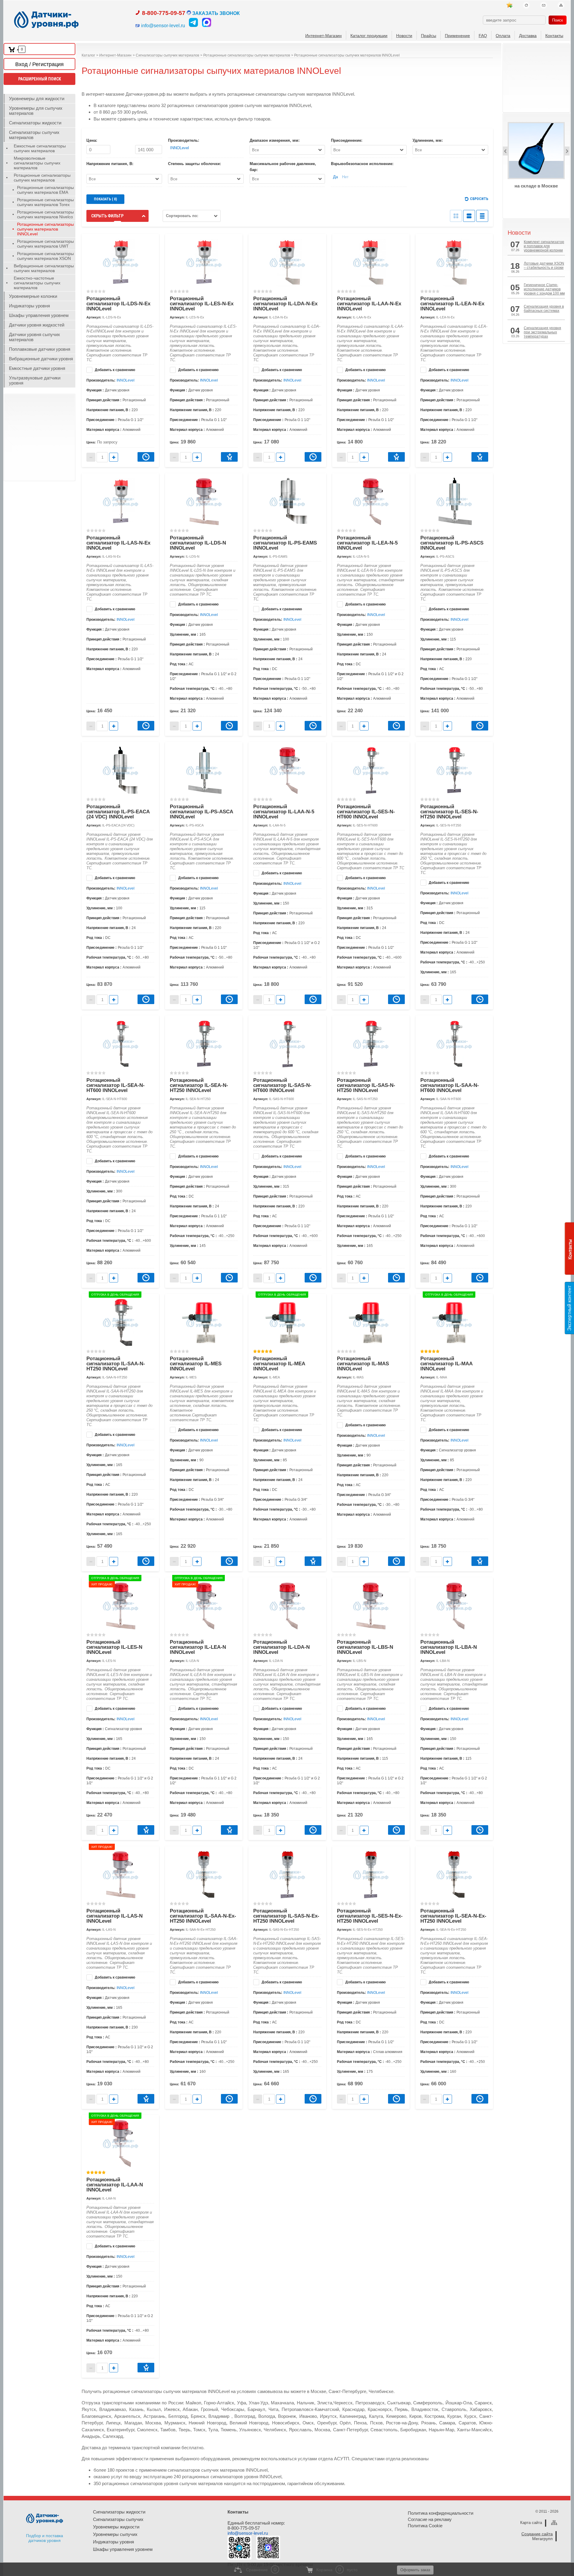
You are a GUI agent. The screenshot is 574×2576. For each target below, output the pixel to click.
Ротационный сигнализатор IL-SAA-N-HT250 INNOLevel (116, 1364)
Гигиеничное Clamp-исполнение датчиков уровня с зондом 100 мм (544, 289)
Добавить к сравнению (115, 370)
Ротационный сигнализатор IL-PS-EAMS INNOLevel (285, 543)
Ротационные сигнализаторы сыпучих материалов (42, 178)
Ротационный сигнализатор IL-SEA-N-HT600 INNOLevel (116, 1085)
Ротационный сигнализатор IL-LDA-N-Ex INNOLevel (285, 304)
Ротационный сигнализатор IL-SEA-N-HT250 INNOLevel (199, 1085)
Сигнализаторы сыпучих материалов (34, 135)
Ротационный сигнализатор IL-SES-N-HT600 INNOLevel (366, 812)
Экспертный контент (569, 1308)
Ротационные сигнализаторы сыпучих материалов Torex (45, 202)
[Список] (469, 216)
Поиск (558, 20)
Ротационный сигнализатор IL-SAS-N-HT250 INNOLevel (366, 1085)
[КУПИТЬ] (229, 457)
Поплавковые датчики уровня (40, 349)
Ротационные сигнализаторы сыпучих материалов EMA (45, 190)
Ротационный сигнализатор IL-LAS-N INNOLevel (115, 1916)
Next (567, 151)
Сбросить (479, 199)
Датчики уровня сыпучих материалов (35, 337)
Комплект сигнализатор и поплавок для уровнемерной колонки (544, 246)
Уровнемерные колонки (33, 296)
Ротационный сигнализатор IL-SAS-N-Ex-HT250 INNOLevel (286, 1916)
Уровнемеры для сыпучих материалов (36, 111)
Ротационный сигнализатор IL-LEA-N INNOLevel (198, 1647)
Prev (505, 151)
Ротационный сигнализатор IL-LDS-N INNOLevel (198, 543)
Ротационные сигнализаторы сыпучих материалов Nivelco (45, 214)
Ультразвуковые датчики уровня (35, 380)
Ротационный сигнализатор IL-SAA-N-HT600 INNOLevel (450, 1085)
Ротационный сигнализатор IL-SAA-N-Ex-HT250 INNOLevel (203, 1916)
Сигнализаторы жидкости (35, 123)
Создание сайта (537, 2534)
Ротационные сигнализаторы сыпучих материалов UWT (45, 244)
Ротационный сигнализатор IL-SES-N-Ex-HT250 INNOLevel (370, 1916)
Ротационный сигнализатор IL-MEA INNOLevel (279, 1364)
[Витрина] (456, 216)
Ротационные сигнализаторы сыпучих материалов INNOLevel (45, 229)
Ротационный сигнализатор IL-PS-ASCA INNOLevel (201, 812)
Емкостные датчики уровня (37, 368)
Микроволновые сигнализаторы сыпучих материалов (37, 163)
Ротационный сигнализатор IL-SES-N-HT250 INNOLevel (449, 812)
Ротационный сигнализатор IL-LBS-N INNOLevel (365, 1647)
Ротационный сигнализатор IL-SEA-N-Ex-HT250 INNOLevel (453, 1916)
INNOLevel (180, 148)
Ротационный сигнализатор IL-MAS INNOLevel (363, 1364)
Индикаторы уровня (29, 306)
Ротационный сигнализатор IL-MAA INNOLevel (446, 1364)
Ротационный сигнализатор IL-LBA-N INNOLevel (449, 1647)
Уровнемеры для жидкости (37, 99)
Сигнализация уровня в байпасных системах (544, 309)
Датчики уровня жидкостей (37, 325)
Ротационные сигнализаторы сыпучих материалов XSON (45, 256)
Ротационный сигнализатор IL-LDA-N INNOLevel (281, 1647)
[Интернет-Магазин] (509, 5)
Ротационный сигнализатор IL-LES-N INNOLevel (114, 1647)
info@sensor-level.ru (248, 2533)
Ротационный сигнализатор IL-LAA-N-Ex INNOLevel (369, 304)
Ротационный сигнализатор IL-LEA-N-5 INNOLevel (367, 543)
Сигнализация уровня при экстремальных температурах (542, 332)
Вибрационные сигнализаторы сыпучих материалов (44, 268)
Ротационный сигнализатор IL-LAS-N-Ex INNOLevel (118, 543)
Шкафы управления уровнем (39, 315)
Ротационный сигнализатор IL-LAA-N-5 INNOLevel (284, 812)
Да (335, 177)
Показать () (105, 199)
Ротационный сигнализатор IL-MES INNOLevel (196, 1364)
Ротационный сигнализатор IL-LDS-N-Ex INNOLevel (118, 304)
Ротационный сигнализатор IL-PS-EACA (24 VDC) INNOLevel (118, 812)
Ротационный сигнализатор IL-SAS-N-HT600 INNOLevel (282, 1085)
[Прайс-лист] (482, 216)
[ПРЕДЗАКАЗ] (146, 457)
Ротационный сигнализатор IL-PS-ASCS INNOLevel (452, 543)
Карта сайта (531, 2523)
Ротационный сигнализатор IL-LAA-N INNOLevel (115, 2185)
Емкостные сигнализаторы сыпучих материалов (40, 148)
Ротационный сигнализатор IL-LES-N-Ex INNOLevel (202, 304)
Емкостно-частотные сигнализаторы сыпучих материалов (37, 283)
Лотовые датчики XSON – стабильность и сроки (544, 266)
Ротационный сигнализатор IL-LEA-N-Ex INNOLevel (452, 304)
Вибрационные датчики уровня (41, 359)
